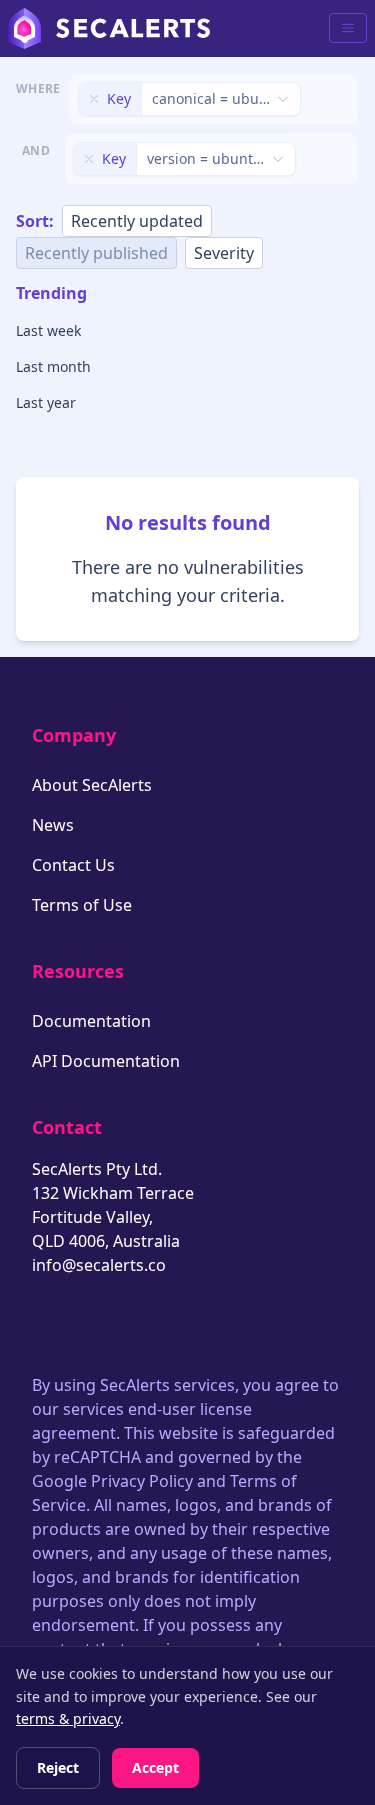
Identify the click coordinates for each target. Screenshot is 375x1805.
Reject (58, 1767)
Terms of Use (82, 905)
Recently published (96, 253)
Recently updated (137, 221)
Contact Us (73, 865)
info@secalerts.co (99, 1265)
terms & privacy (68, 1718)
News (53, 825)
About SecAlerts (92, 785)
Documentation (91, 1021)
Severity (224, 253)
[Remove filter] (94, 99)
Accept (155, 1767)
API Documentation (106, 1061)
